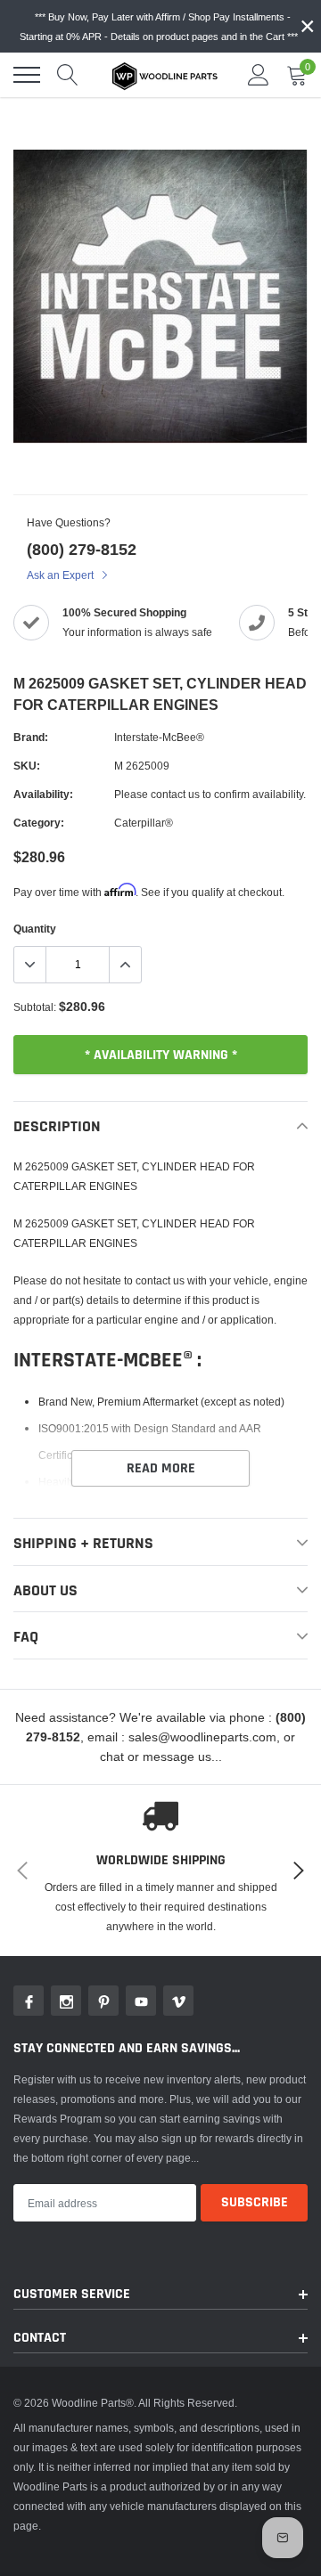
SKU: (27, 766)
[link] (29, 2001)
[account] (259, 74)
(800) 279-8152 (82, 549)
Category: (39, 823)
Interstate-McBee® (159, 737)
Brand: (31, 737)
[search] (68, 75)
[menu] (27, 75)
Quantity (35, 929)
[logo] (165, 75)
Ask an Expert (62, 575)
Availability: (43, 794)
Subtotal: (35, 1007)
